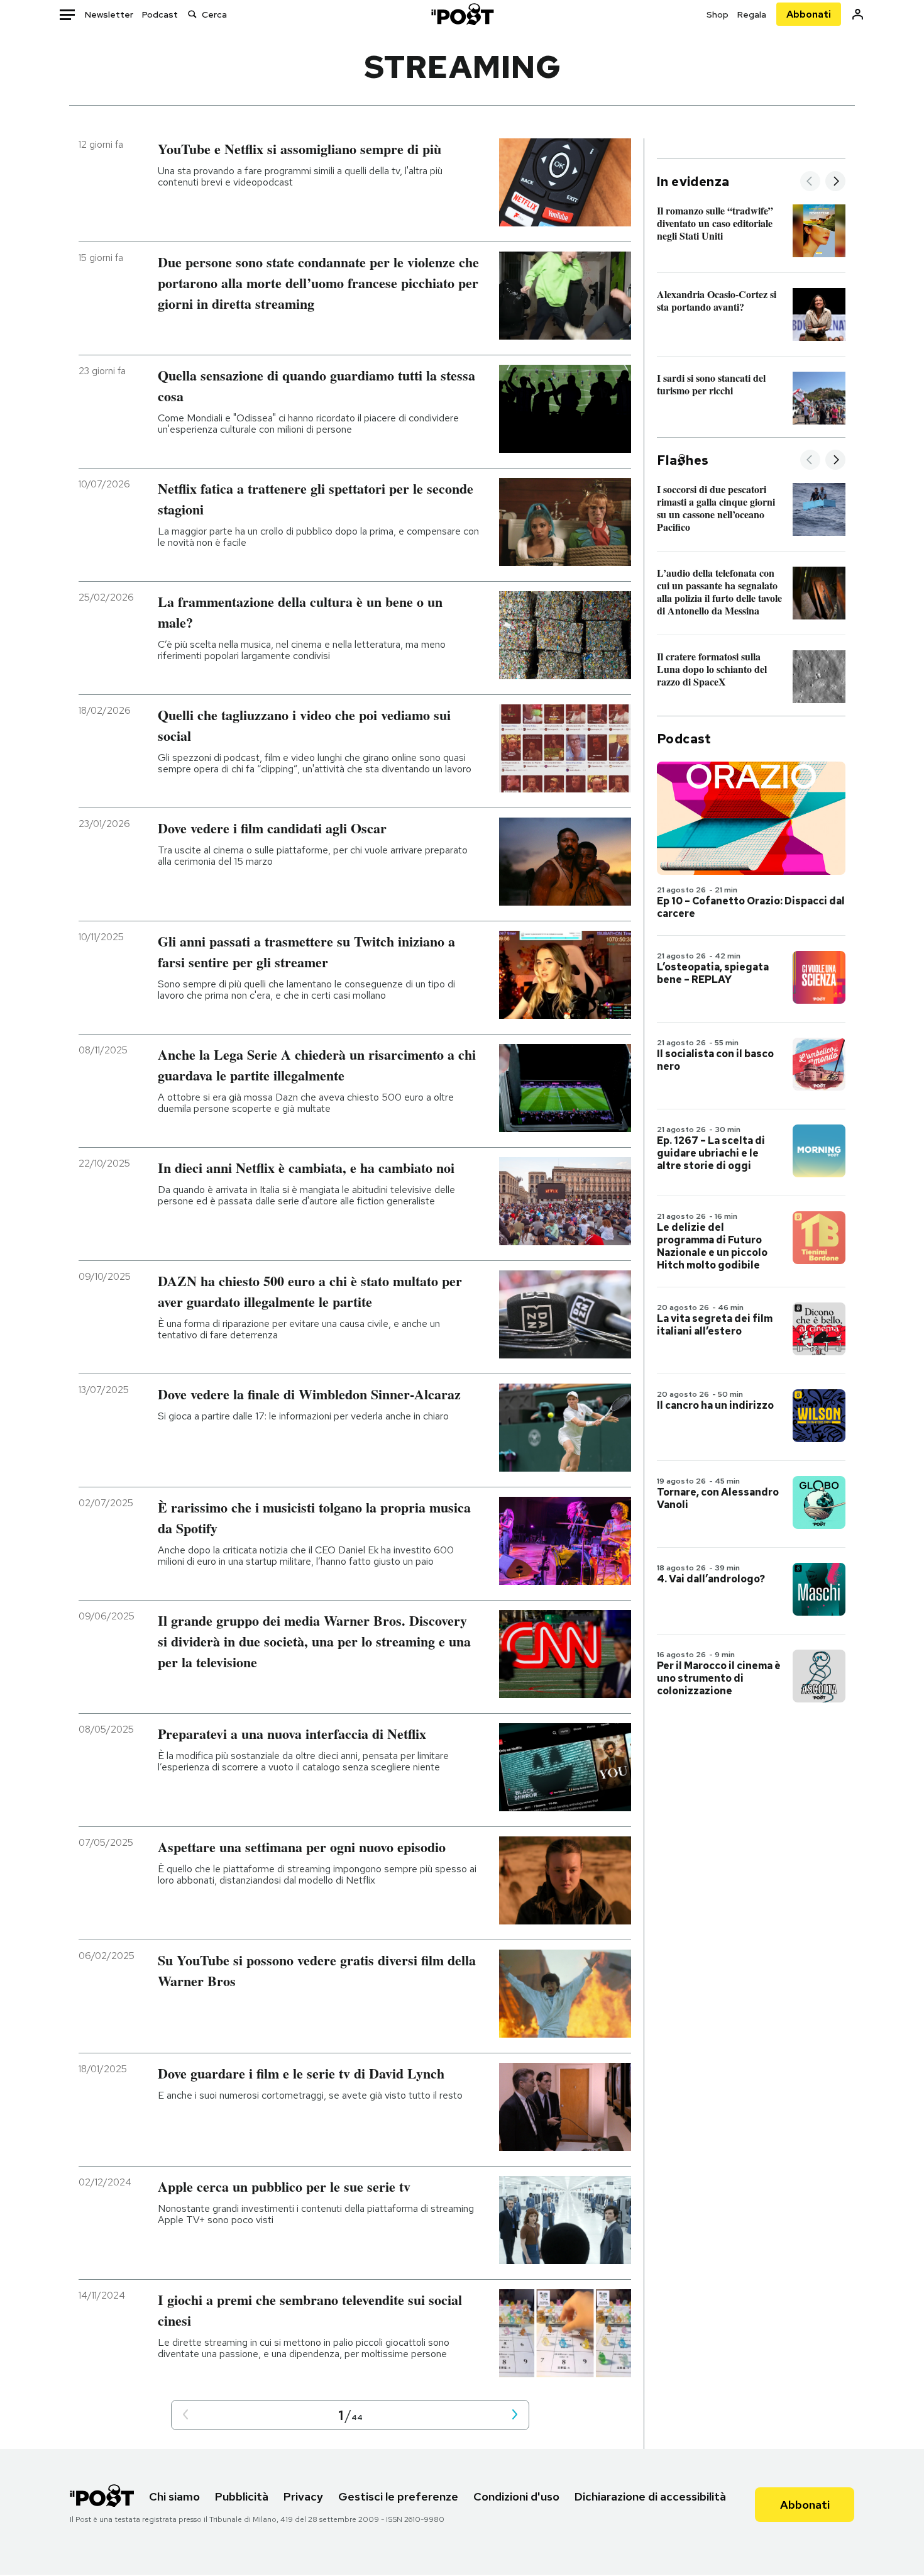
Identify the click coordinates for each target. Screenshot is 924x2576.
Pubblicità (242, 2496)
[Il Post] (462, 14)
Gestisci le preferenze (398, 2496)
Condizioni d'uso (516, 2496)
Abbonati (809, 14)
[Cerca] (192, 14)
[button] (185, 2415)
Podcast (160, 14)
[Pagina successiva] (515, 2415)
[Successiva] (835, 182)
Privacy (303, 2496)
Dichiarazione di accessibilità (650, 2496)
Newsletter (109, 14)
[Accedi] (858, 14)
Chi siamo (174, 2496)
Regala (752, 14)
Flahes (683, 460)
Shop (718, 14)
